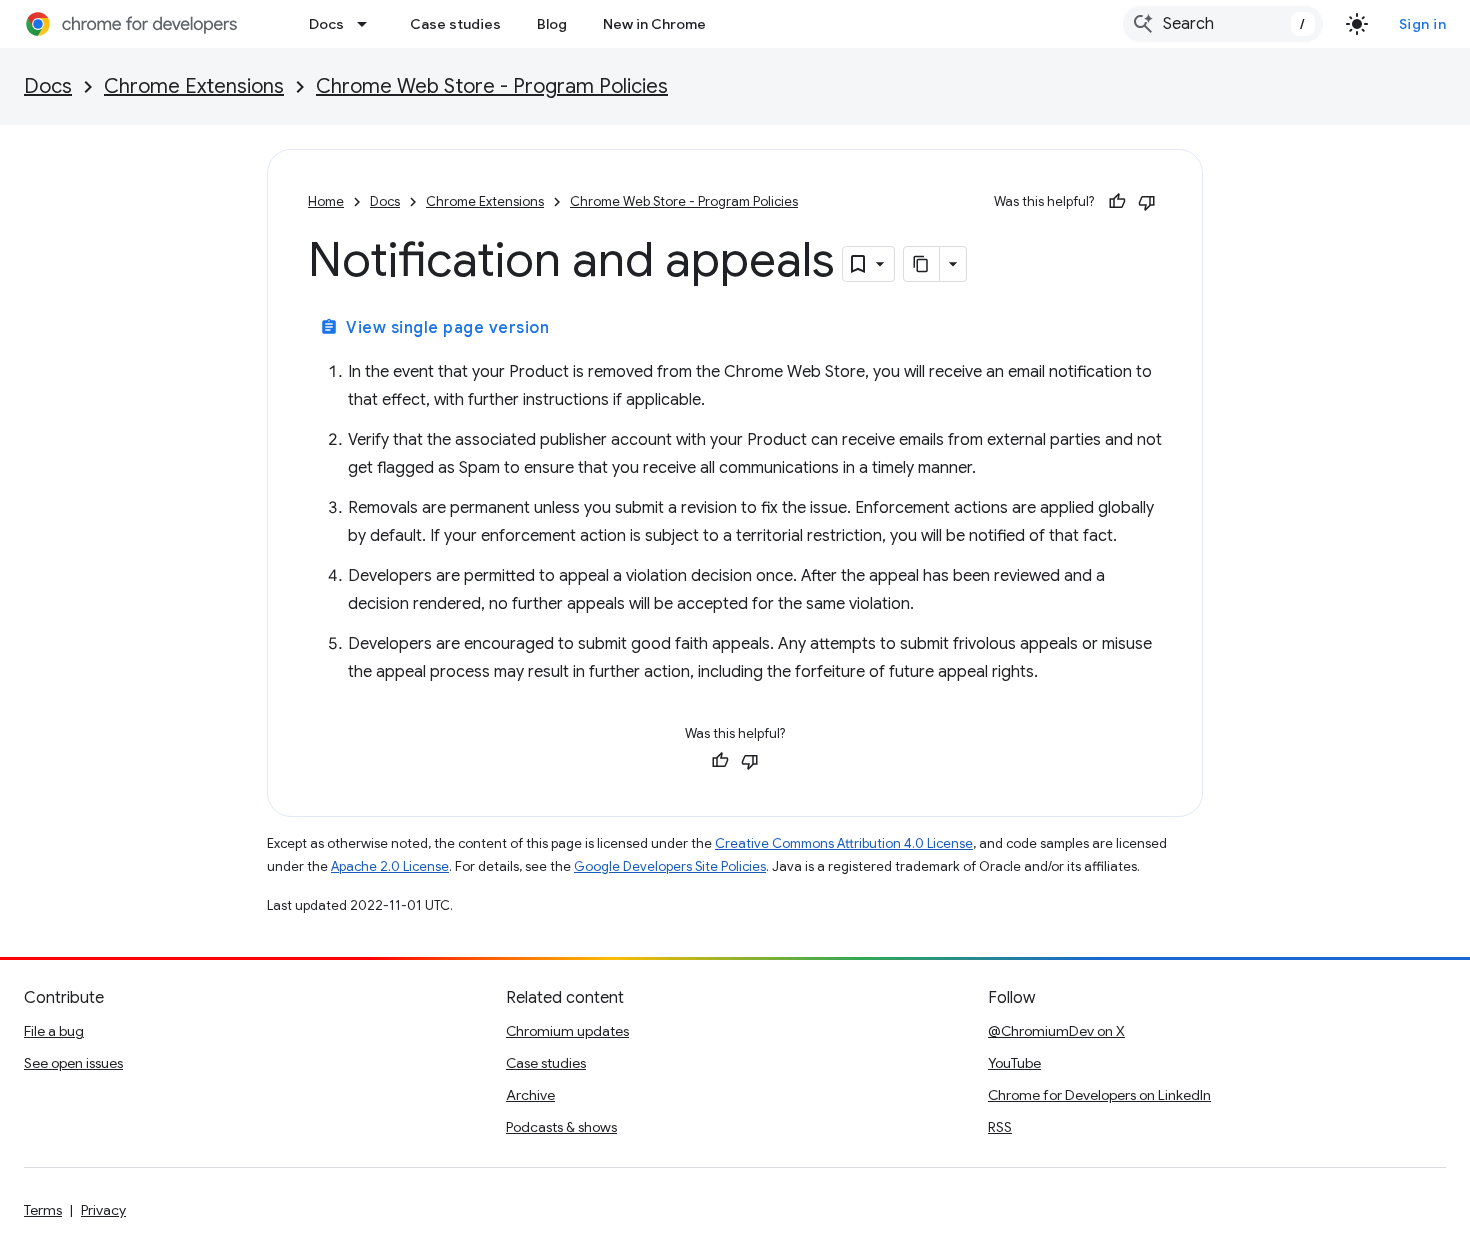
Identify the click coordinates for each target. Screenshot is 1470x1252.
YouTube (1014, 1063)
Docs (326, 24)
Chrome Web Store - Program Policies (492, 86)
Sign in (1423, 24)
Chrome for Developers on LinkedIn (1099, 1095)
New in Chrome (654, 24)
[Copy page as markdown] (922, 264)
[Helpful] (1117, 202)
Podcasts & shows (561, 1127)
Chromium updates (567, 1031)
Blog (552, 24)
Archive (530, 1095)
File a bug (54, 1031)
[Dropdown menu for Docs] (368, 24)
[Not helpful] (1147, 202)
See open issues (73, 1063)
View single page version (434, 328)
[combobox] (1223, 24)
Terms (43, 1210)
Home (326, 201)
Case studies (455, 24)
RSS (1000, 1127)
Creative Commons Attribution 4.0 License (844, 843)
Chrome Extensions (194, 86)
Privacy (103, 1210)
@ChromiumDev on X (1056, 1031)
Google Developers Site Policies (670, 866)
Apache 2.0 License (390, 866)
